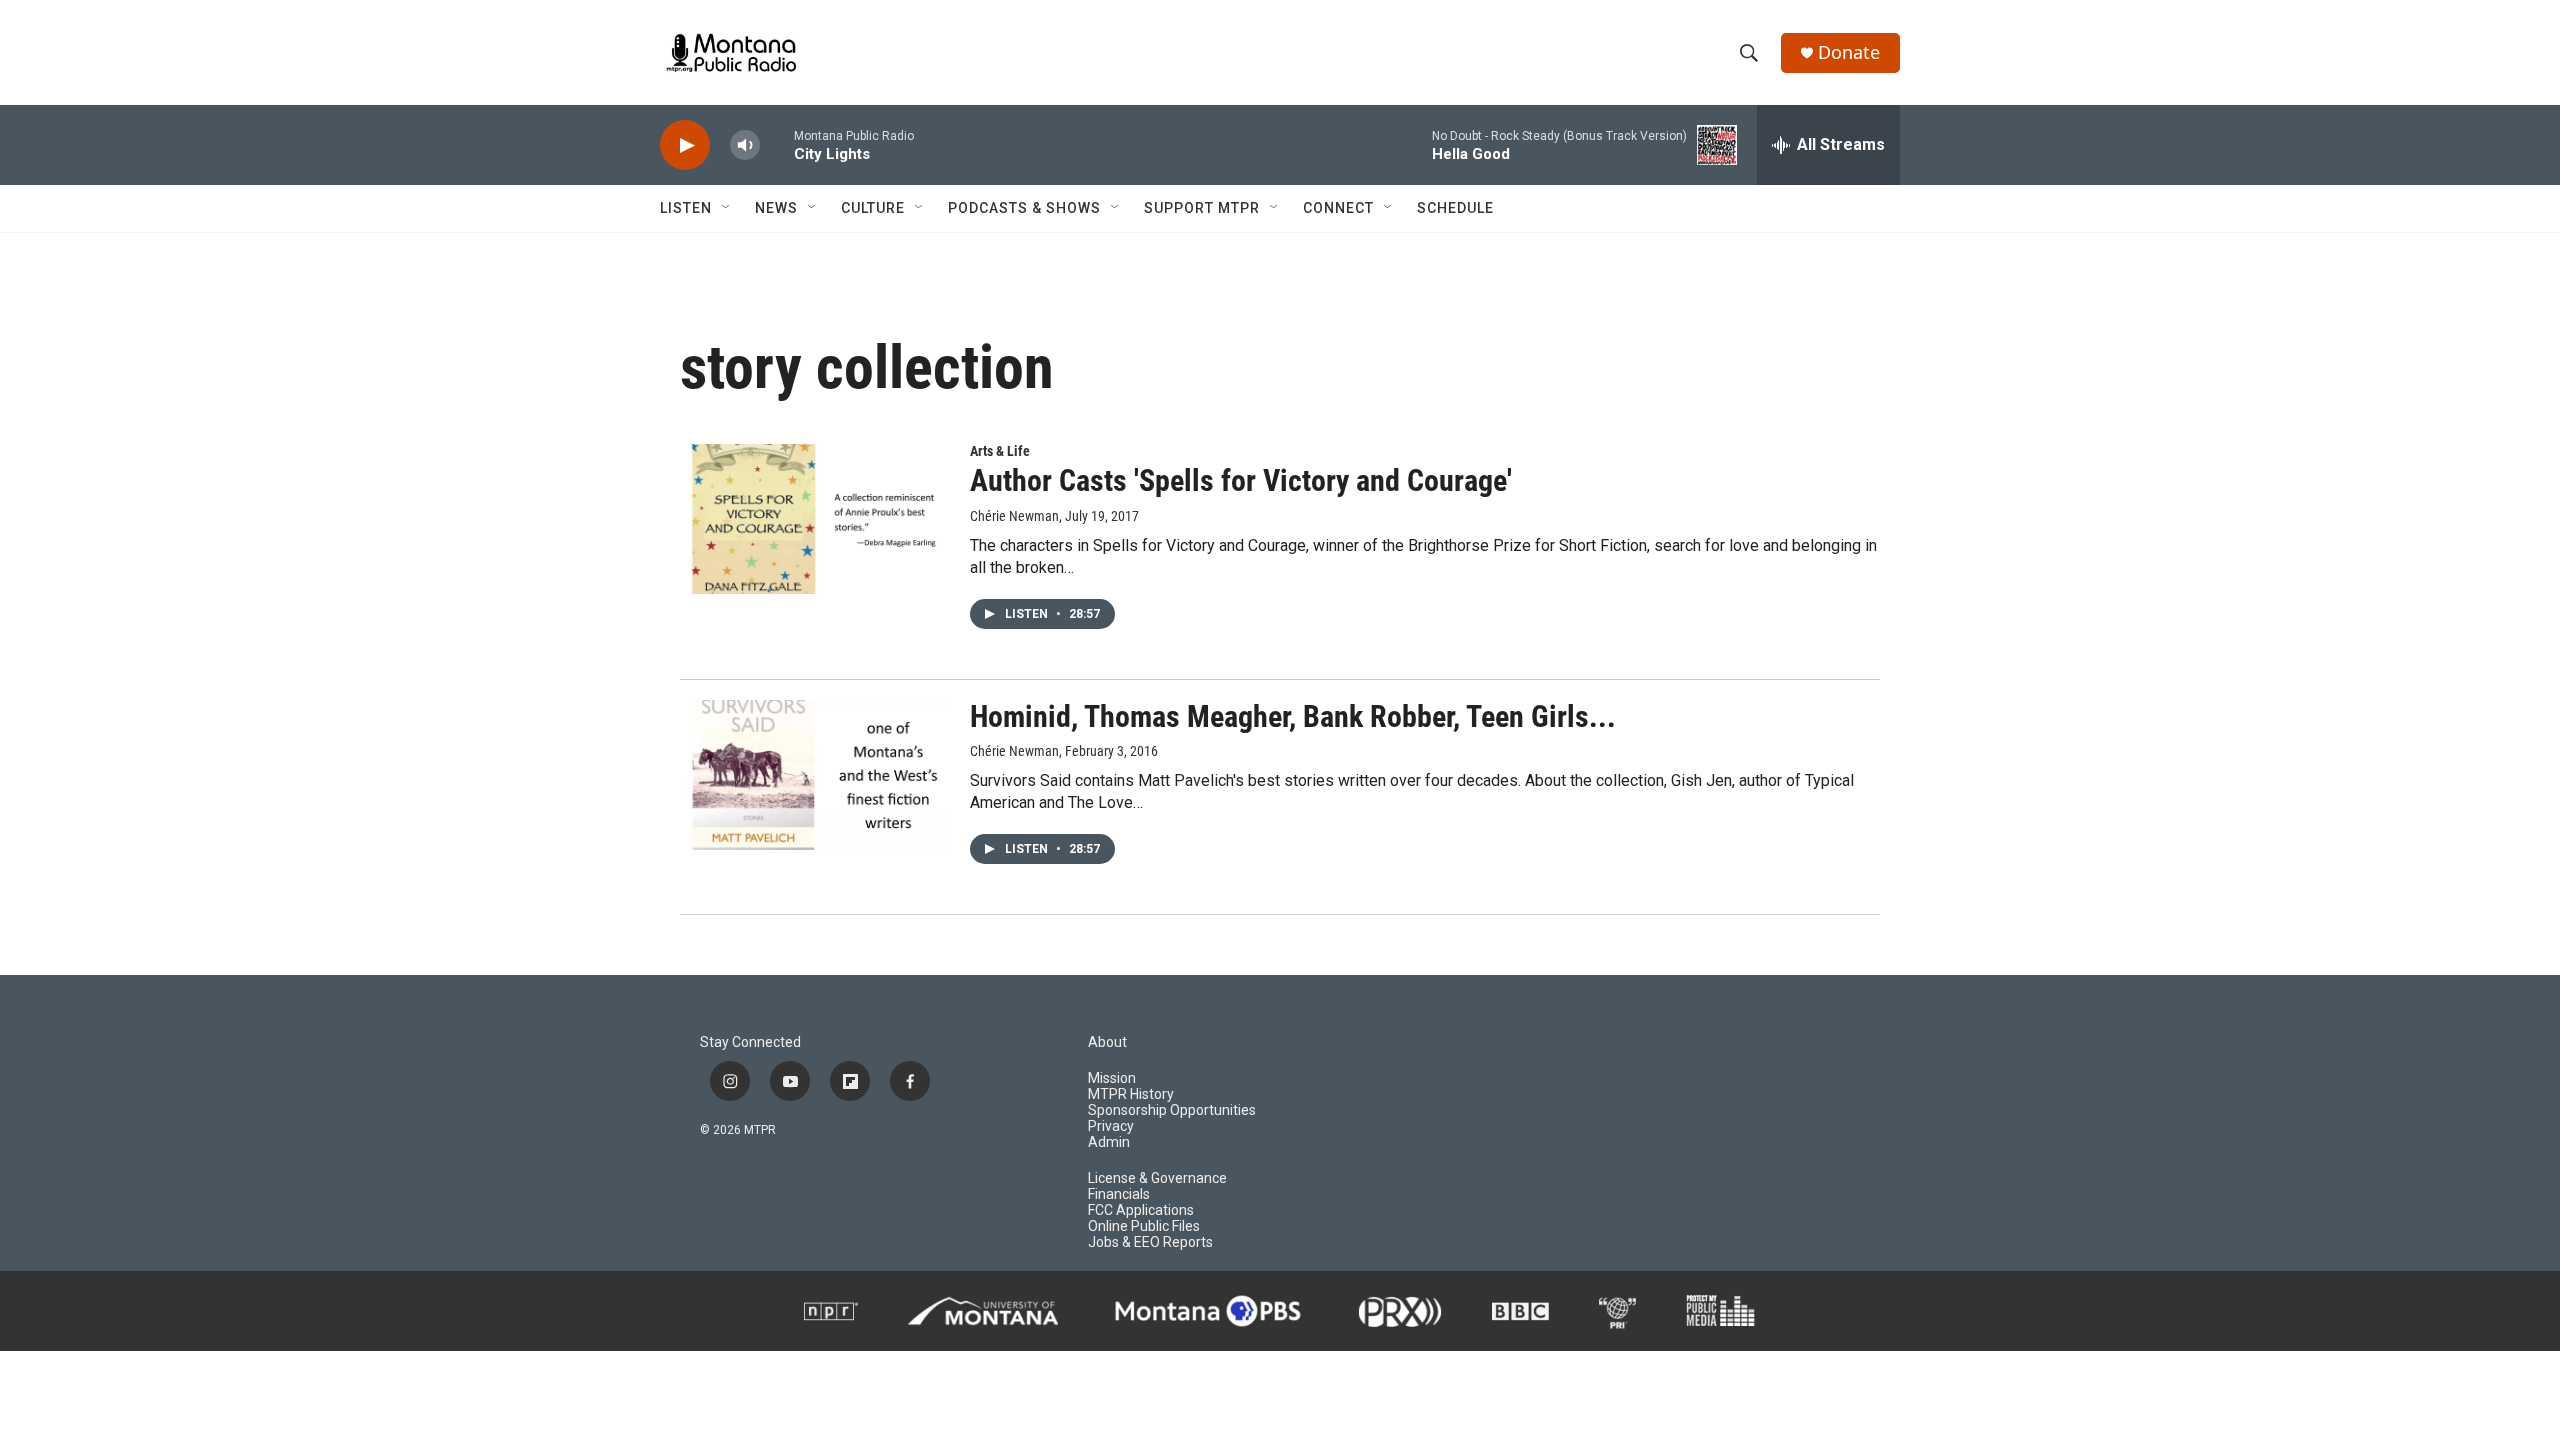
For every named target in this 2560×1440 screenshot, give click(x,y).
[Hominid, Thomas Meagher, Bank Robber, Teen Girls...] (815, 775)
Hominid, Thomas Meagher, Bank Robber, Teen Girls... (1293, 716)
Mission (1112, 1078)
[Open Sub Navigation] (727, 208)
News (776, 208)
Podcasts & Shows (1024, 208)
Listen (686, 208)
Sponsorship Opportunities (1172, 1110)
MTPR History (1131, 1094)
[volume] (745, 145)
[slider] (777, 144)
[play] (685, 145)
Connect (1338, 208)
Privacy (1111, 1126)
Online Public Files (1144, 1226)
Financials (1119, 1194)
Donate (1849, 52)
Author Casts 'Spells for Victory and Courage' (1241, 480)
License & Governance (1157, 1178)
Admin (1109, 1142)
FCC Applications (1141, 1210)
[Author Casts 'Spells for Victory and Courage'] (815, 519)
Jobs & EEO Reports (1150, 1242)
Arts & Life (1000, 451)
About (1107, 1042)
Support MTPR (1202, 208)
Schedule (1455, 208)
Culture (873, 208)
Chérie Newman (1014, 516)
